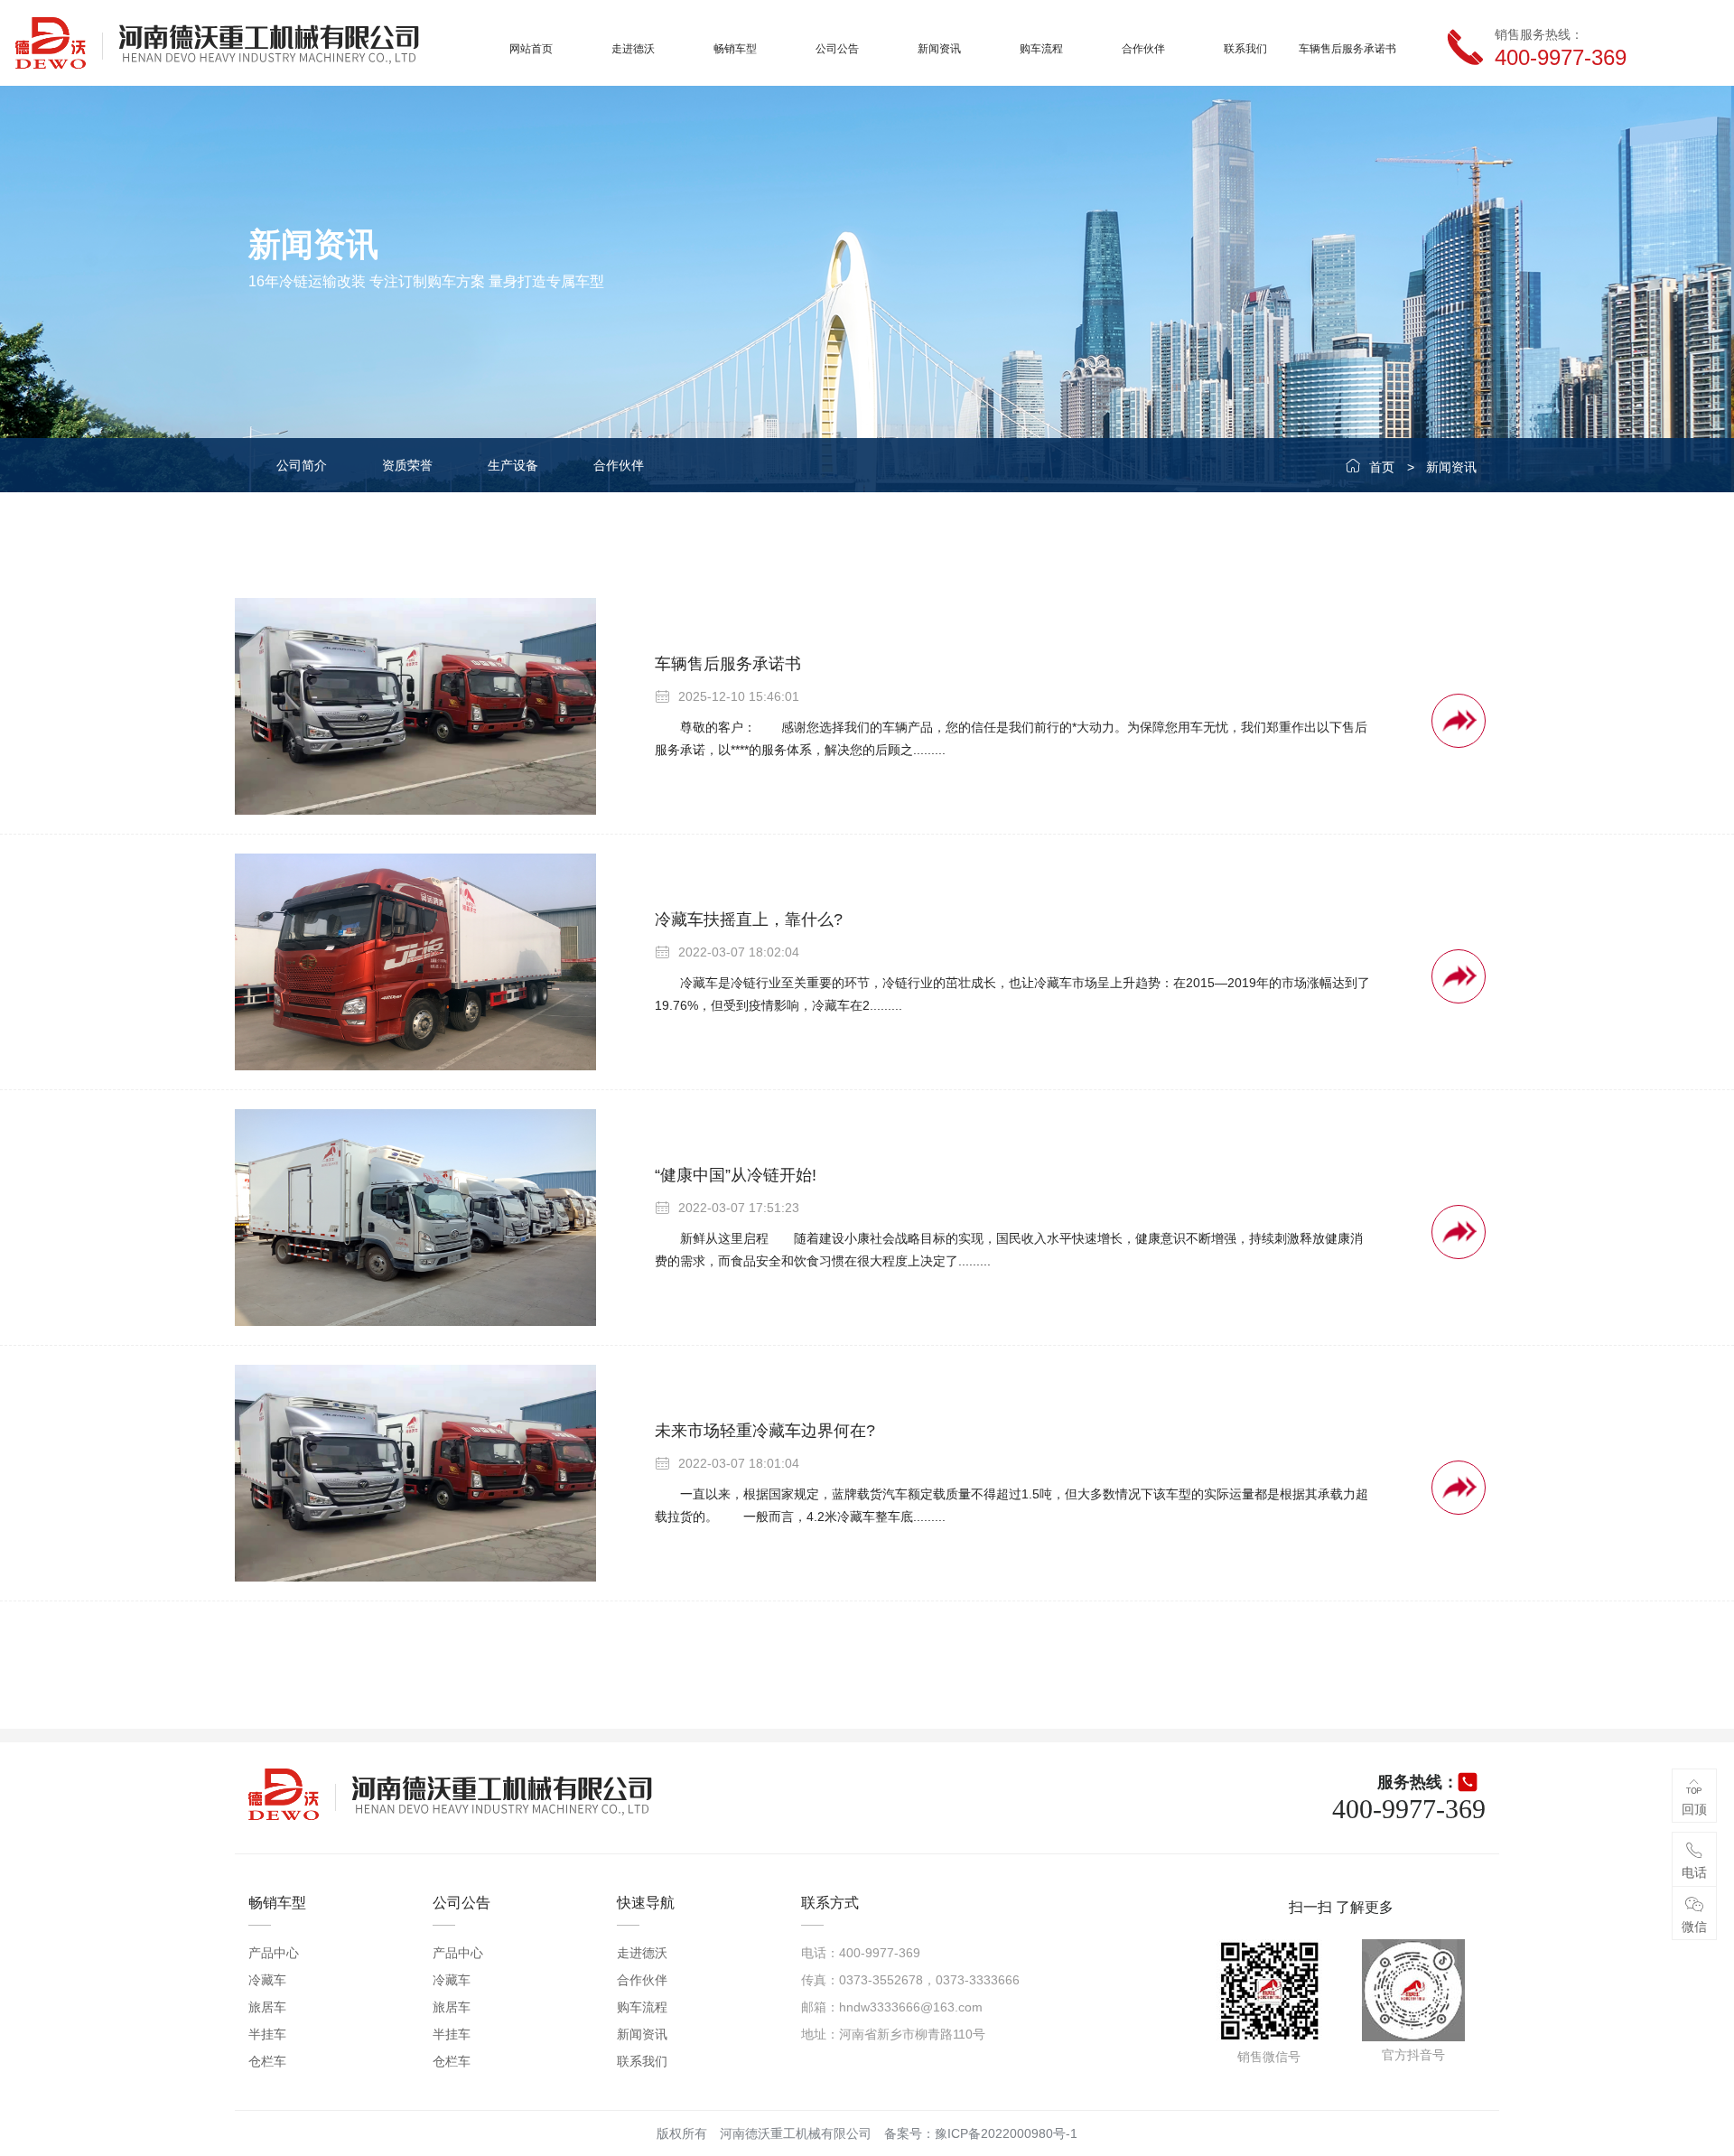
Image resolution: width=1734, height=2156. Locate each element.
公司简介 (302, 465)
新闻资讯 (939, 49)
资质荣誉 (407, 465)
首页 (1382, 467)
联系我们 (1245, 49)
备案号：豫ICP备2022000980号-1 (981, 2133)
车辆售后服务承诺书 (1347, 49)
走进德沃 (633, 49)
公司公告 (837, 49)
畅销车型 (735, 49)
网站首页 (531, 49)
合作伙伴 (1143, 49)
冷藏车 (267, 1980)
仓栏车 (267, 2061)
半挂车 (267, 2034)
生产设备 (513, 465)
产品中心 (274, 1953)
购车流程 (1041, 49)
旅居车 (267, 2007)
